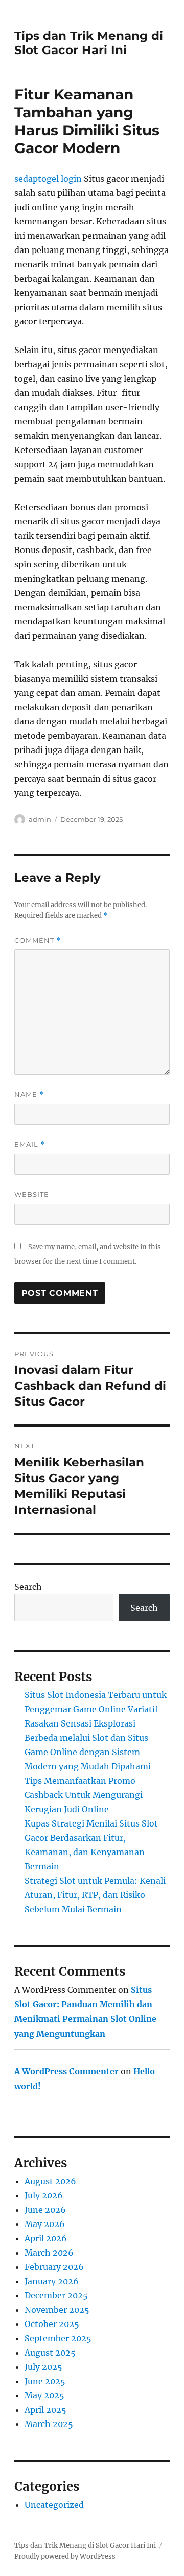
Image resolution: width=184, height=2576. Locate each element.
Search (28, 1587)
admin (40, 819)
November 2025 (57, 2310)
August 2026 (50, 2181)
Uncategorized (54, 2505)
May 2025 (44, 2395)
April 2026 (46, 2238)
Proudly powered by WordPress (65, 2556)
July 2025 (43, 2367)
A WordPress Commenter (66, 2071)
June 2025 (45, 2381)
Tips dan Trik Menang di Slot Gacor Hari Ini (89, 43)
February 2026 (54, 2267)
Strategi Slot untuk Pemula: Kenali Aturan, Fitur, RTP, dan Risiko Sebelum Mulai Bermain (95, 1895)
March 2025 (49, 2424)
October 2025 (52, 2324)
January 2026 (52, 2281)
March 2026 (49, 2253)
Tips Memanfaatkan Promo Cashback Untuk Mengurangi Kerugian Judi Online (84, 1795)
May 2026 (45, 2224)
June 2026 (45, 2210)
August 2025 (50, 2353)
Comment (38, 941)
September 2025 (58, 2338)
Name (29, 1095)
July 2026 (44, 2195)
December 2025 (56, 2295)
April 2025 (45, 2410)
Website (32, 1194)
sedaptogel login (48, 179)
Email (30, 1145)
